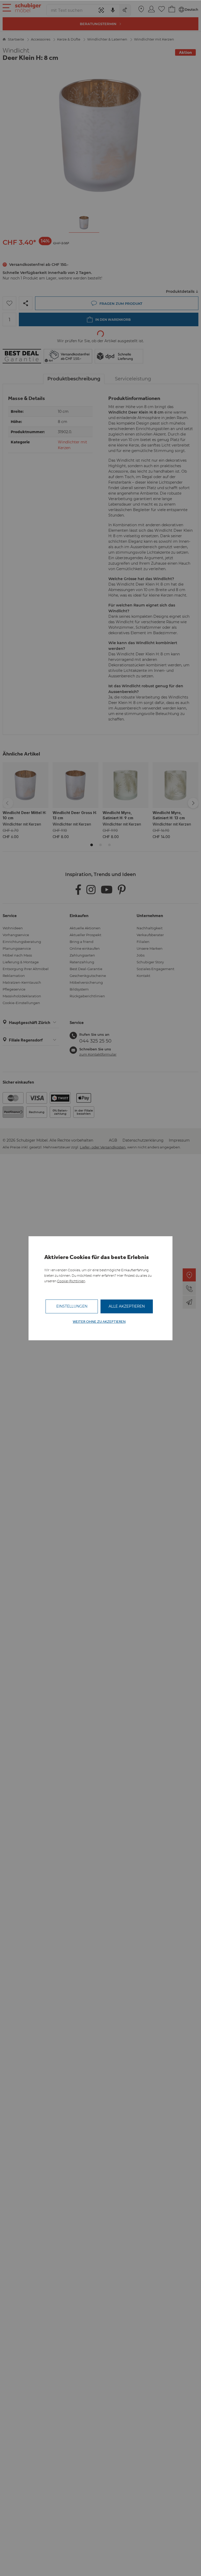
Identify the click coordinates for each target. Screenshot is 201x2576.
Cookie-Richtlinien (71, 1281)
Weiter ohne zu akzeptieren (99, 1322)
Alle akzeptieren (127, 1306)
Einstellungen (72, 1306)
